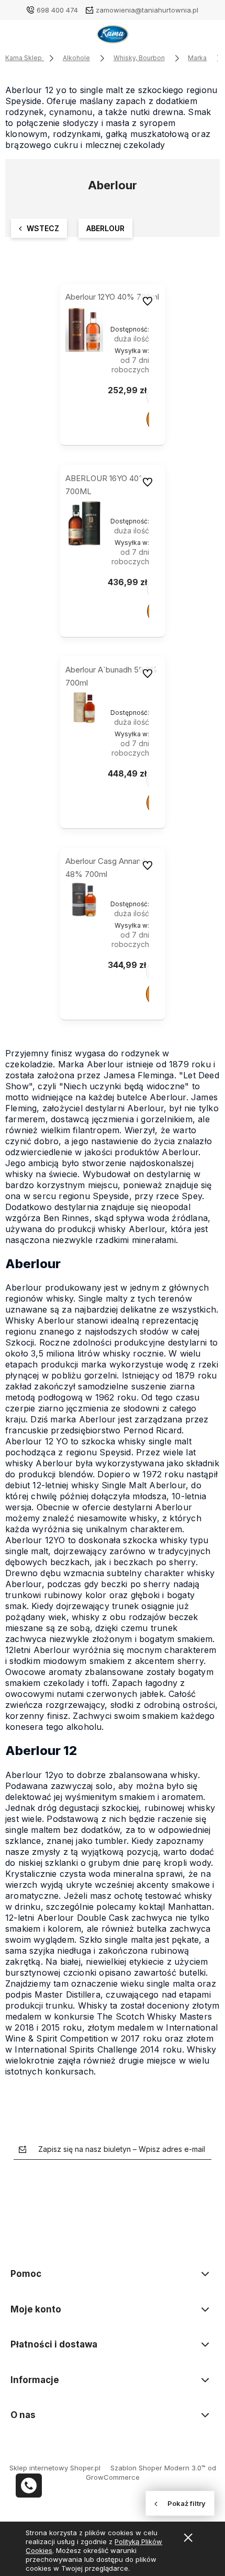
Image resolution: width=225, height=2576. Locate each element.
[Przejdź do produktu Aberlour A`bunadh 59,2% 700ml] (84, 708)
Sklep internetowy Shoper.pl (55, 2468)
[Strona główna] (113, 37)
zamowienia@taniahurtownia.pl (147, 10)
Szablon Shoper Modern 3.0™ (158, 2468)
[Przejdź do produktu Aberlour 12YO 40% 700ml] (84, 329)
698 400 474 (57, 10)
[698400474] (29, 2486)
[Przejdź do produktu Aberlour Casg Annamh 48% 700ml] (84, 899)
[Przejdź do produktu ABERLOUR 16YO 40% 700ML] (84, 523)
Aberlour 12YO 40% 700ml (112, 297)
